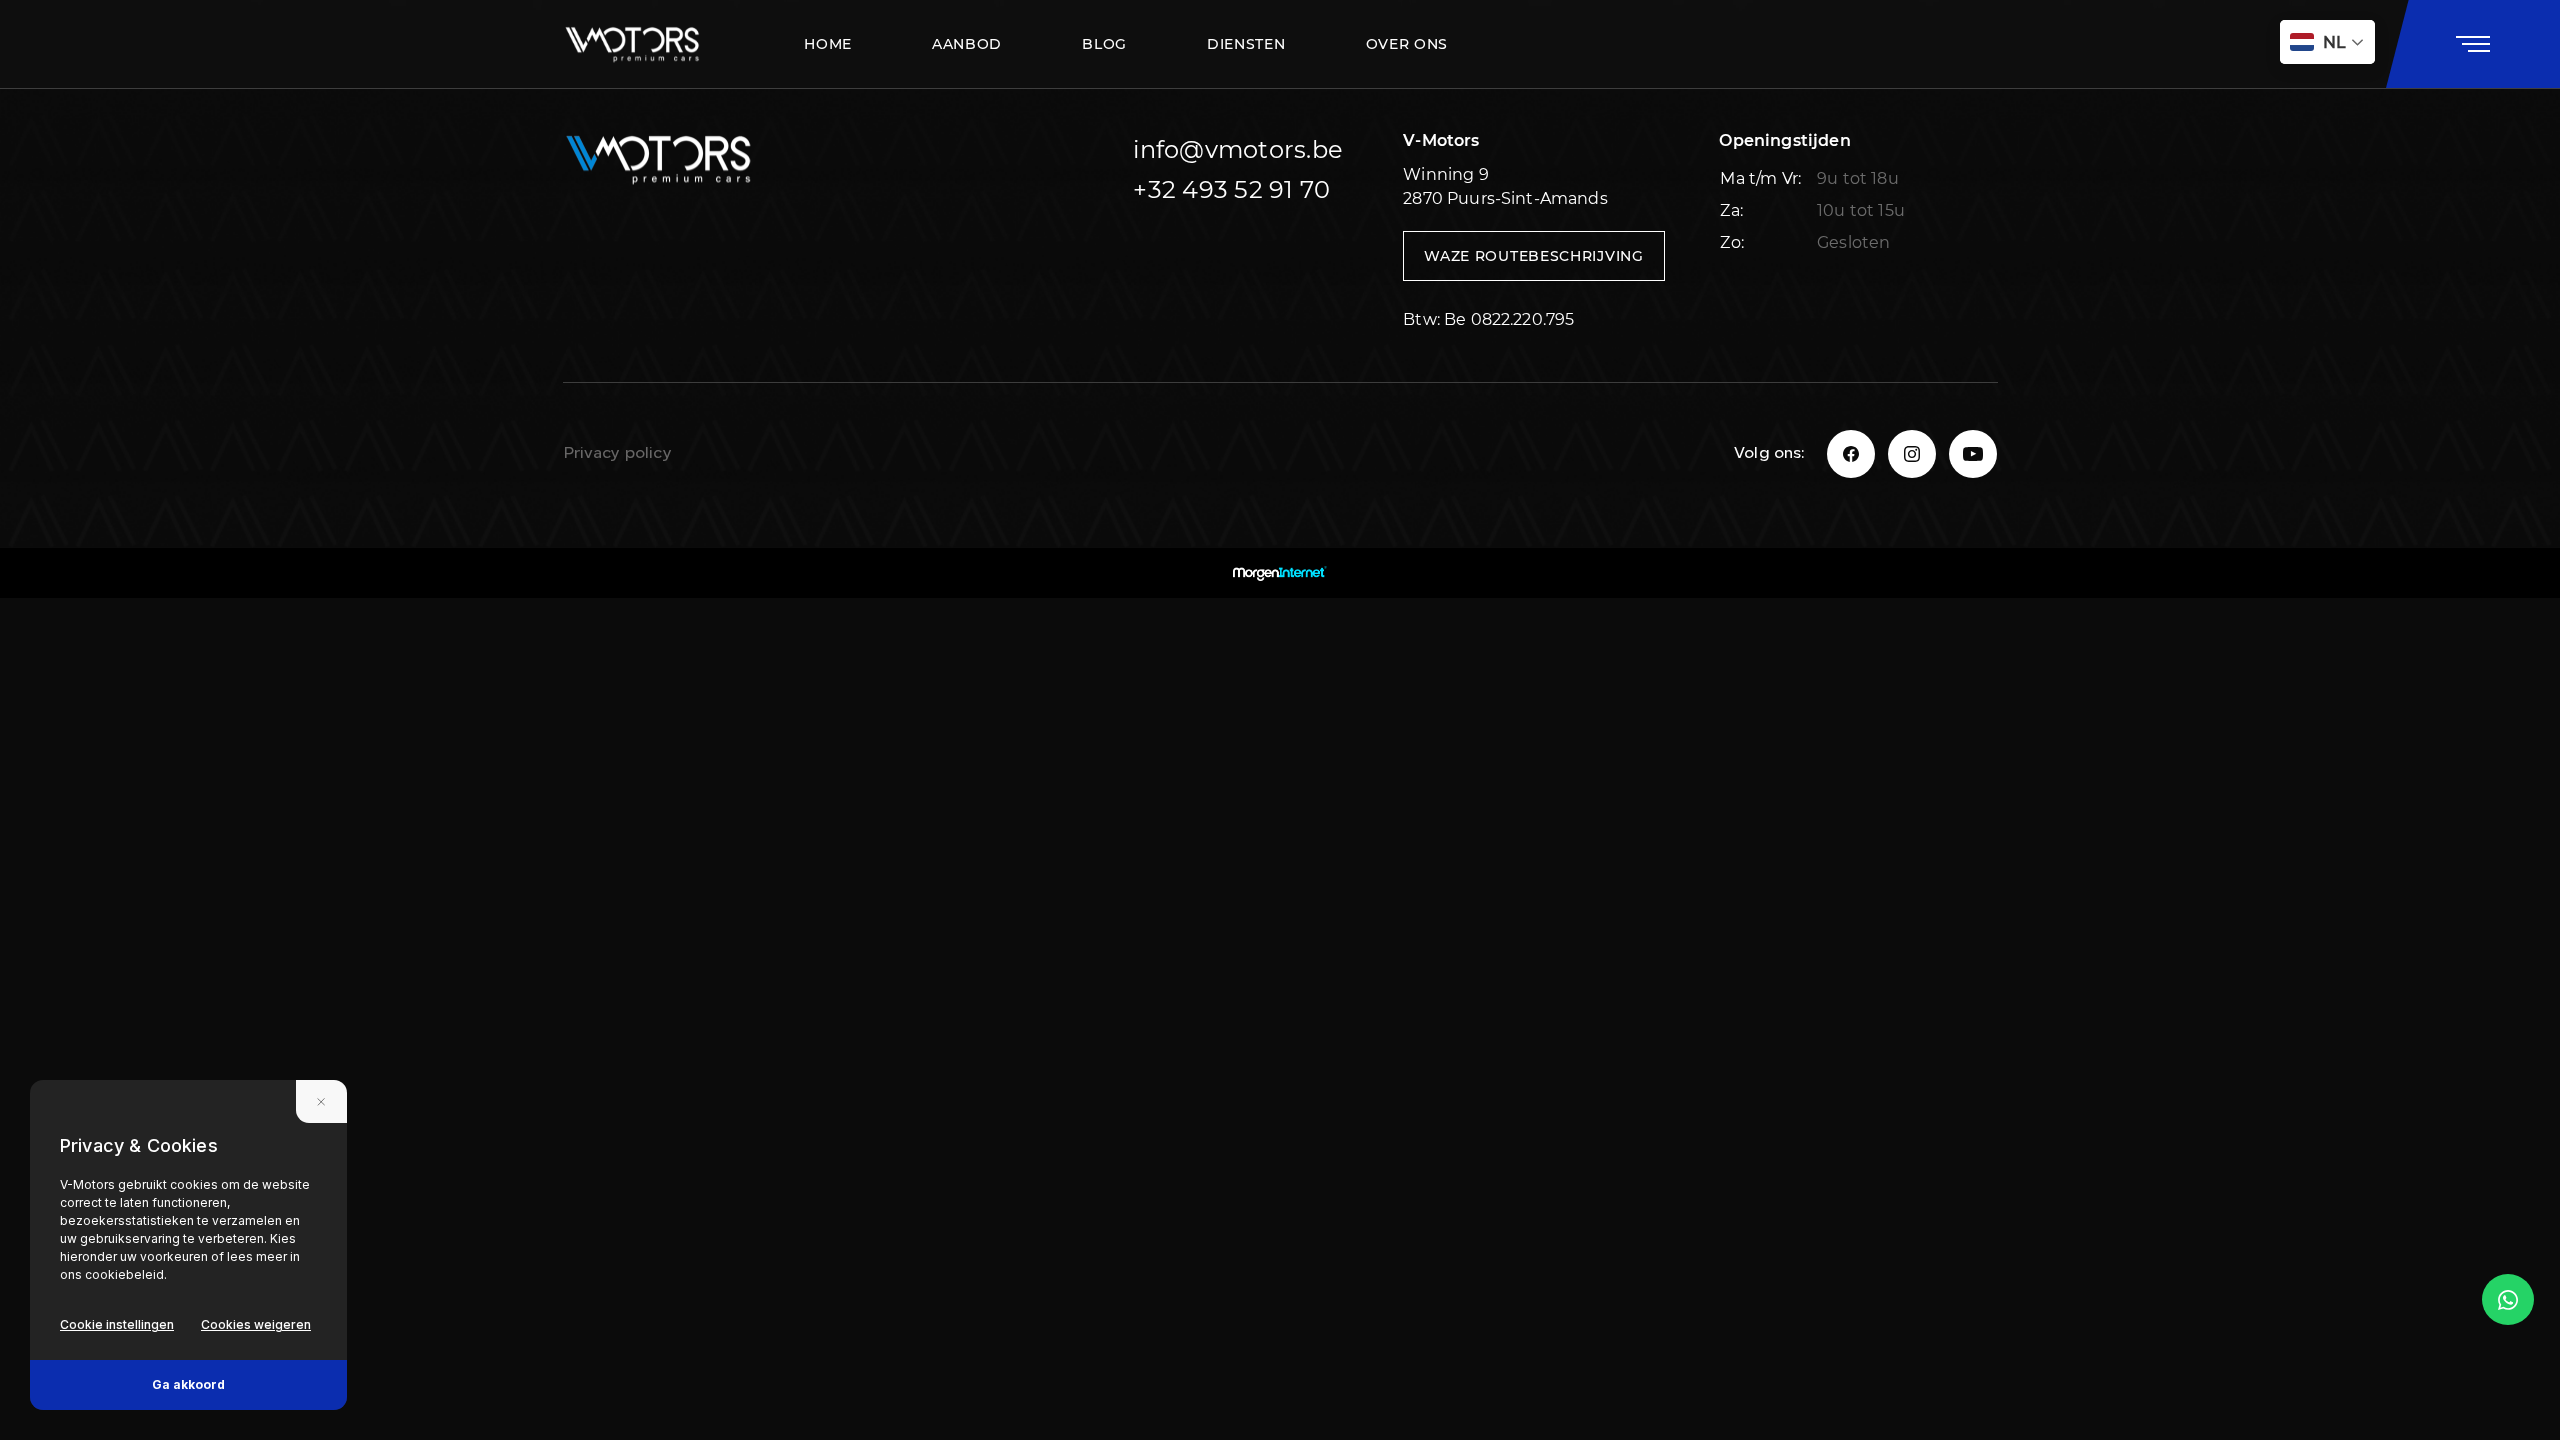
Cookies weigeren (256, 1324)
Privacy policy (617, 454)
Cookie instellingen (117, 1324)
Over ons (1407, 44)
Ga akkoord (188, 1384)
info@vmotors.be (1238, 149)
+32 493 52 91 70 (1231, 189)
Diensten (1246, 44)
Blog (1104, 44)
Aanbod (967, 44)
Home (828, 44)
